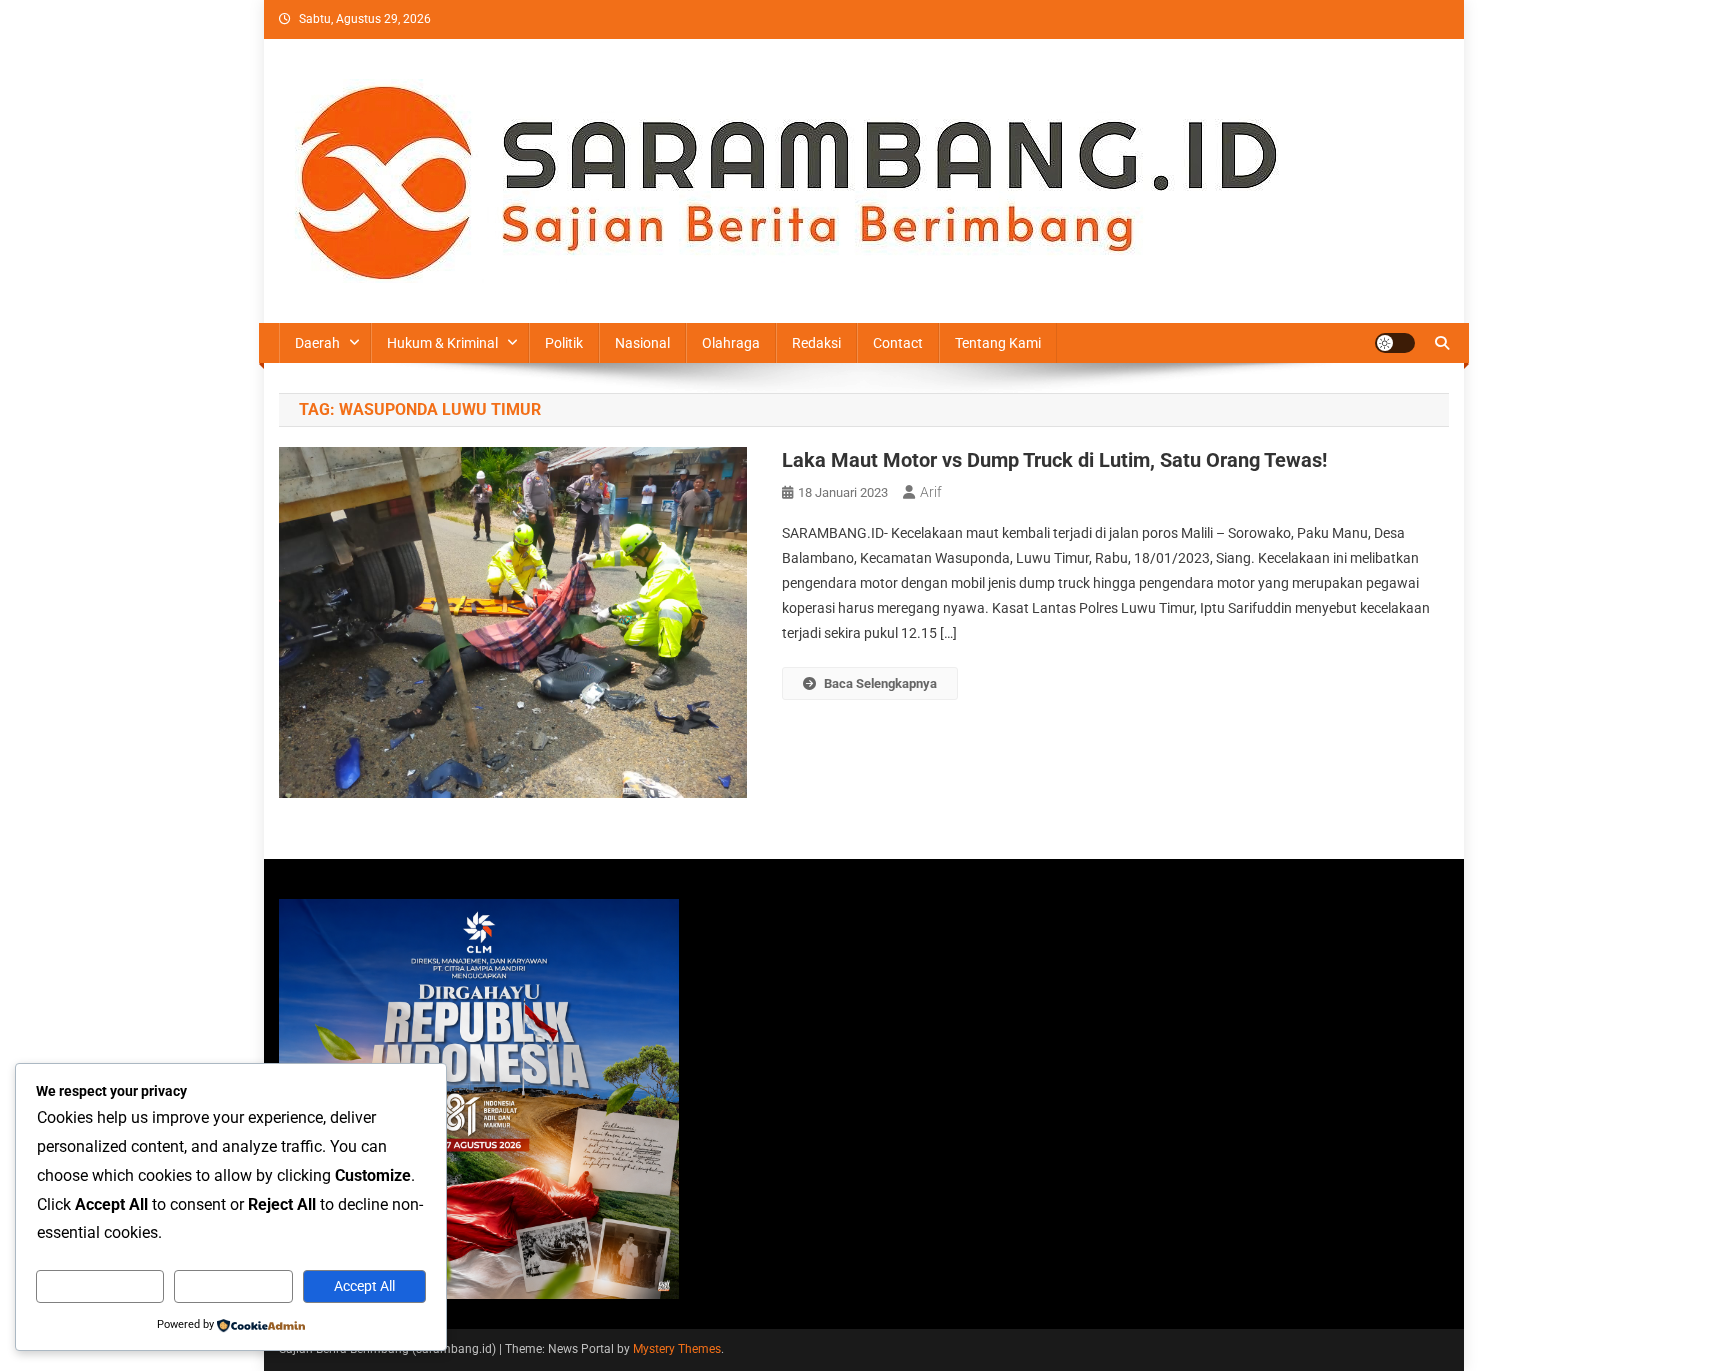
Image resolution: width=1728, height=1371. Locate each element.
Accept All (364, 1286)
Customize (100, 1286)
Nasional (642, 343)
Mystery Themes (677, 1349)
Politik (564, 343)
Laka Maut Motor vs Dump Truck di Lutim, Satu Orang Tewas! (1054, 460)
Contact (898, 343)
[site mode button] (1395, 343)
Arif (931, 492)
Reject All (234, 1286)
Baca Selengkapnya (880, 683)
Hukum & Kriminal (442, 343)
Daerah (317, 343)
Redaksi (816, 343)
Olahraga (731, 343)
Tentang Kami (998, 343)
